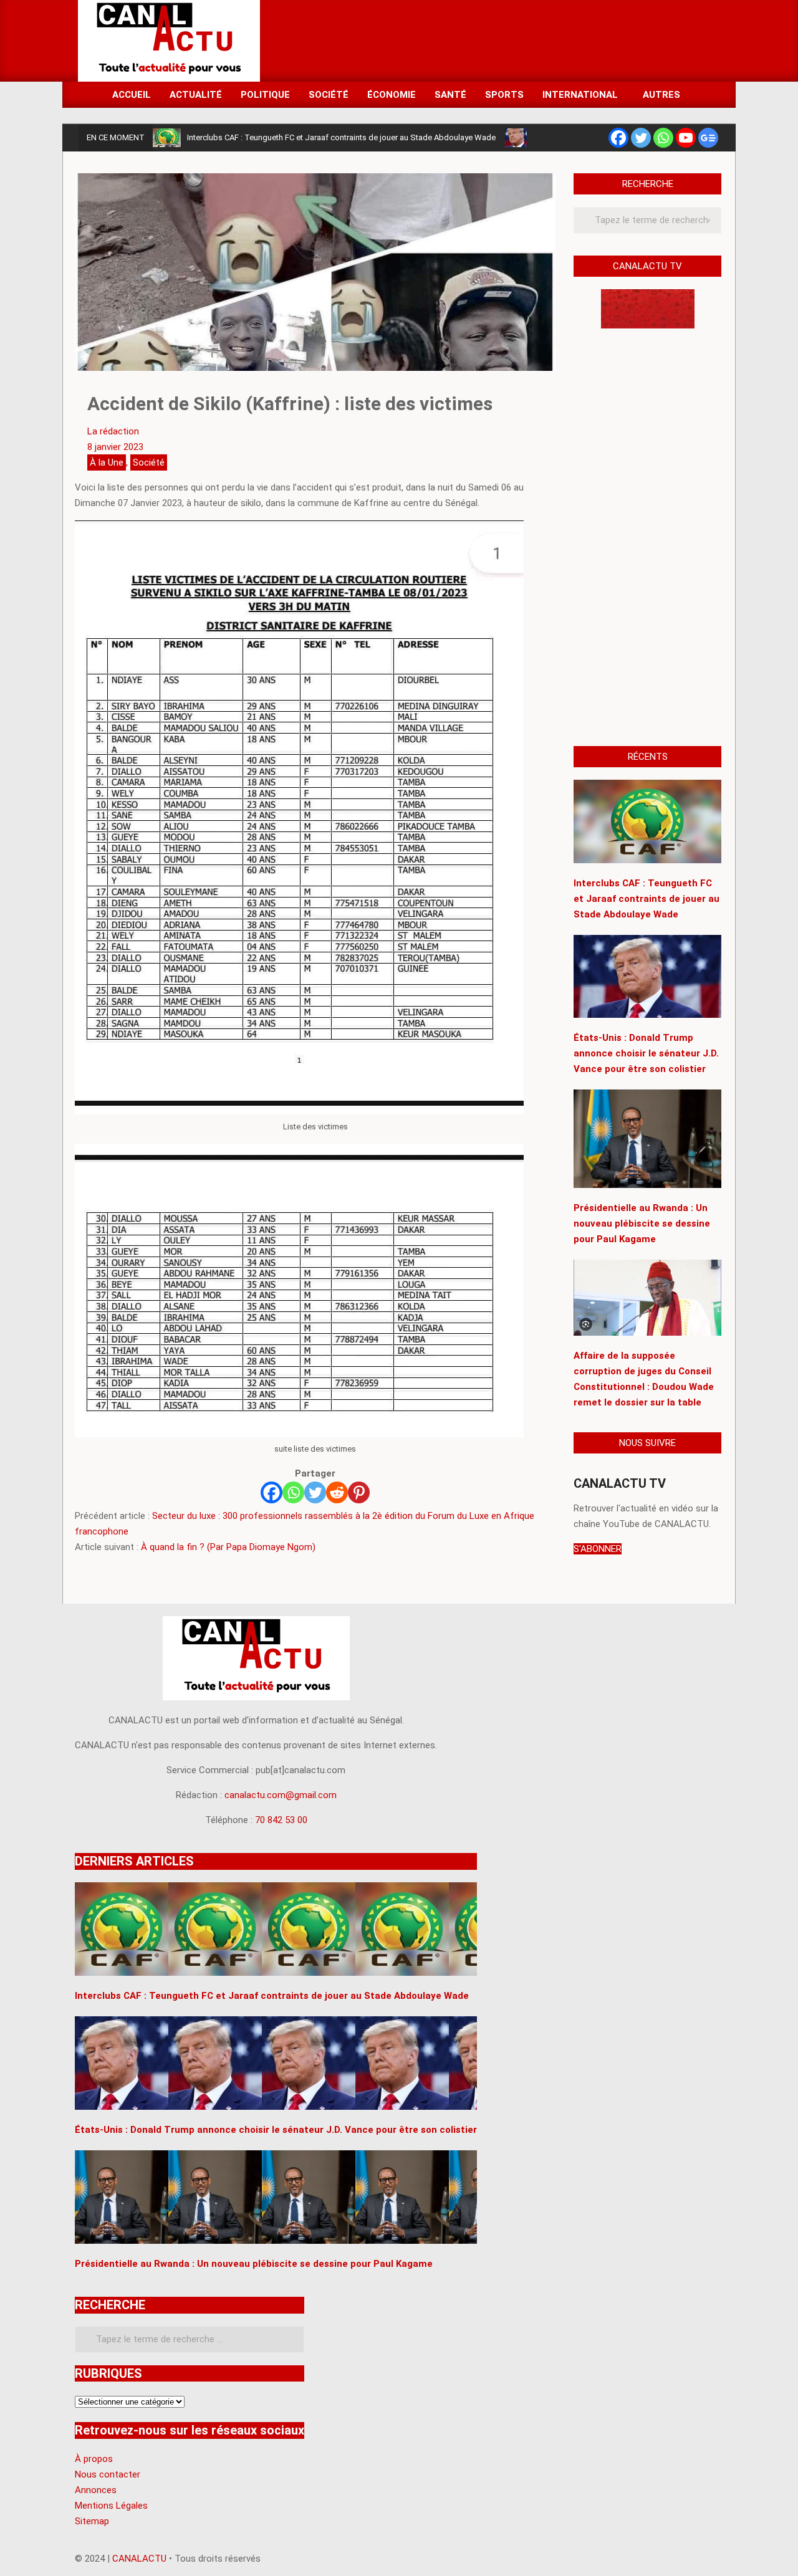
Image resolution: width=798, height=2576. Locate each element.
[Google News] (708, 138)
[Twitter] (641, 138)
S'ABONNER (598, 1549)
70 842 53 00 (281, 1820)
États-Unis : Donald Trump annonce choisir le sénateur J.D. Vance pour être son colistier (646, 1053)
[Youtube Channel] (686, 138)
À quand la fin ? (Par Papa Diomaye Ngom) (228, 1547)
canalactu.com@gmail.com (281, 1795)
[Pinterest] (359, 1492)
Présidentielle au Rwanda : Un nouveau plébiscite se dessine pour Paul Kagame (642, 1223)
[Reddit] (337, 1492)
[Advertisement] (493, 40)
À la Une (107, 462)
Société (149, 462)
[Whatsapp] (663, 138)
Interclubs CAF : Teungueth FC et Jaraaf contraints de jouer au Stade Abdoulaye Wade (341, 137)
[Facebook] (618, 138)
